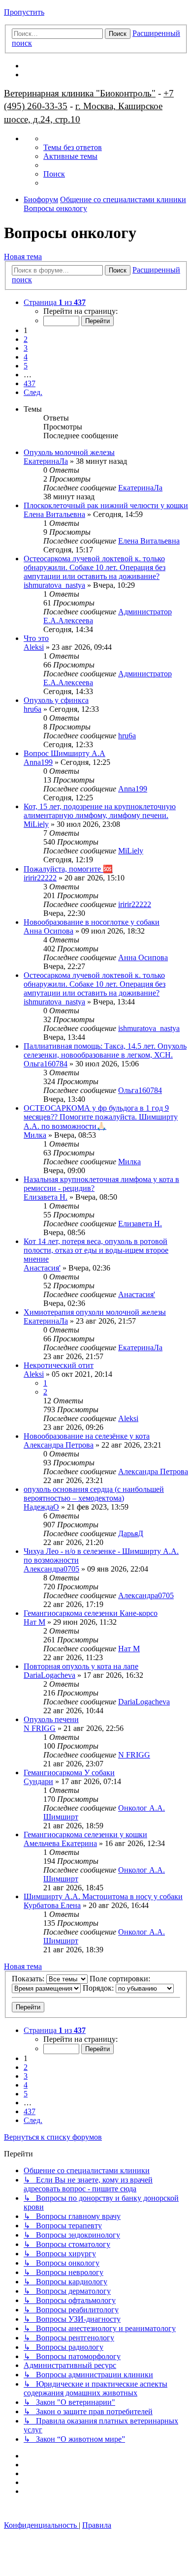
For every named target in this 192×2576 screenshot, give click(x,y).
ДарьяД (131, 1533)
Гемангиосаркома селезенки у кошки (85, 1834)
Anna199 (38, 762)
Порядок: (99, 1988)
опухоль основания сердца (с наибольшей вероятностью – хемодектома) (94, 1494)
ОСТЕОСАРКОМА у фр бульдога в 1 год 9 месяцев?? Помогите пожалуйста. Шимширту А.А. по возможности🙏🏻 (101, 1117)
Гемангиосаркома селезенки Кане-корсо (91, 1613)
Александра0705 (51, 1569)
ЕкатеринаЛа (46, 461)
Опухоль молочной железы (69, 452)
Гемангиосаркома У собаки (69, 1773)
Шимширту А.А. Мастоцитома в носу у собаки (103, 1896)
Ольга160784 (46, 1064)
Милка (35, 1135)
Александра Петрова (59, 1445)
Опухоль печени (51, 1719)
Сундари (38, 1781)
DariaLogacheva (49, 1675)
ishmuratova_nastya (54, 585)
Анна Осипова (48, 931)
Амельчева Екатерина (60, 1843)
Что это (36, 638)
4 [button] (26, 357)
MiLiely (36, 824)
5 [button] (26, 366)
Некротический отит (59, 1365)
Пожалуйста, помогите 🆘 (68, 869)
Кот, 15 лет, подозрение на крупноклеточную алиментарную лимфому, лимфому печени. (100, 811)
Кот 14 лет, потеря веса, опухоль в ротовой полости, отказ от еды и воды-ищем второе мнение (96, 1250)
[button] (55, 302)
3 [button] (26, 348)
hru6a (32, 709)
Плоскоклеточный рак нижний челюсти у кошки (106, 505)
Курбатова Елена (52, 1905)
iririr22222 (40, 878)
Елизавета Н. (46, 1197)
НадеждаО (41, 1507)
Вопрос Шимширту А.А (64, 753)
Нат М (34, 1622)
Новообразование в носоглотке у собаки (92, 922)
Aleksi (34, 647)
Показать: (29, 1979)
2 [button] (26, 339)
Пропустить (24, 12)
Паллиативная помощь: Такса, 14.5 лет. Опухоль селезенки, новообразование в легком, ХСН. (105, 1050)
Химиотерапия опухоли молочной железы (95, 1312)
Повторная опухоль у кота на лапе (81, 1666)
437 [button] (30, 383)
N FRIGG (40, 1728)
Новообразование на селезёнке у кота (87, 1436)
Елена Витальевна (54, 514)
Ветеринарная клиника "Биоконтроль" (80, 93)
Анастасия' (42, 1268)
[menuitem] (73, 147)
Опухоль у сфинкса (56, 700)
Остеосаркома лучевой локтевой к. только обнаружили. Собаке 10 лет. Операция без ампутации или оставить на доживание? (95, 567)
